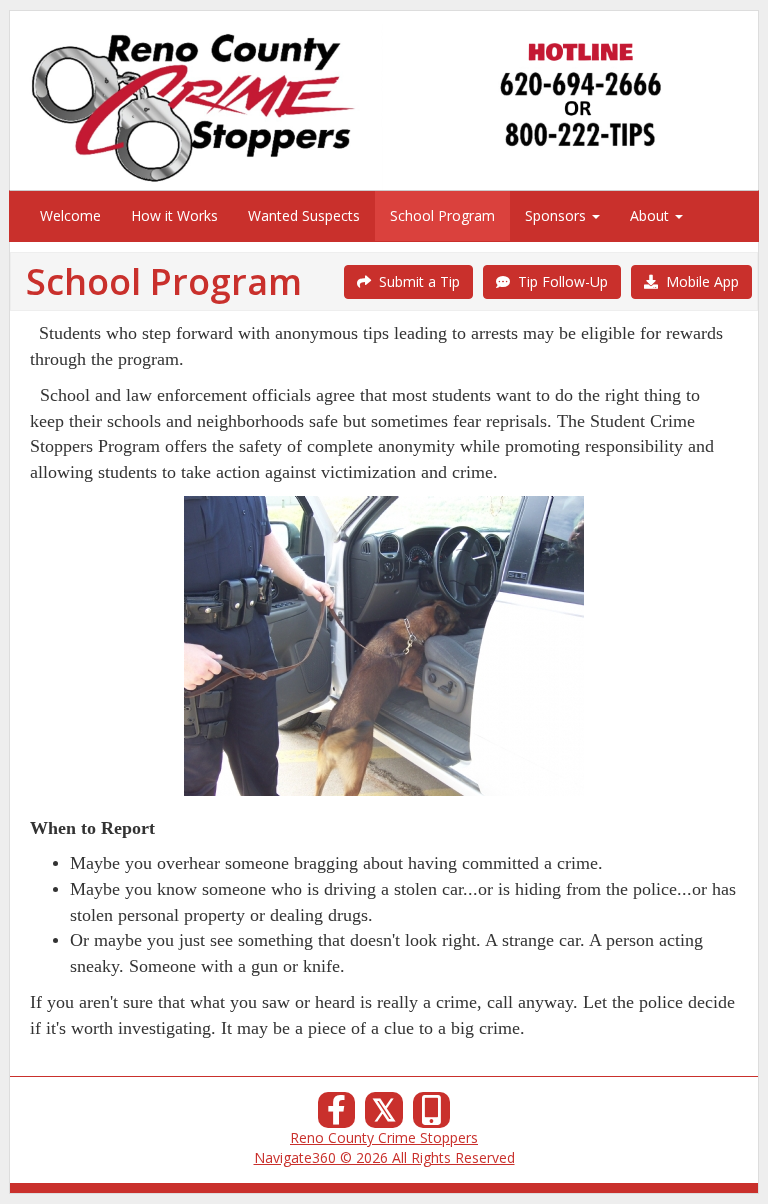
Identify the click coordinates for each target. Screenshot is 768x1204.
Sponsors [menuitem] (557, 215)
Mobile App (698, 281)
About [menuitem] (651, 215)
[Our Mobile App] (432, 1115)
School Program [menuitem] (442, 215)
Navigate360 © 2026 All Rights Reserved (384, 1157)
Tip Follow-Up (559, 281)
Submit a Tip (415, 281)
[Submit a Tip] (384, 100)
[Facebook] (337, 1115)
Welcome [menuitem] (70, 215)
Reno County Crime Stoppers (384, 1137)
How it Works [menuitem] (174, 215)
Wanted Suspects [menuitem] (304, 215)
